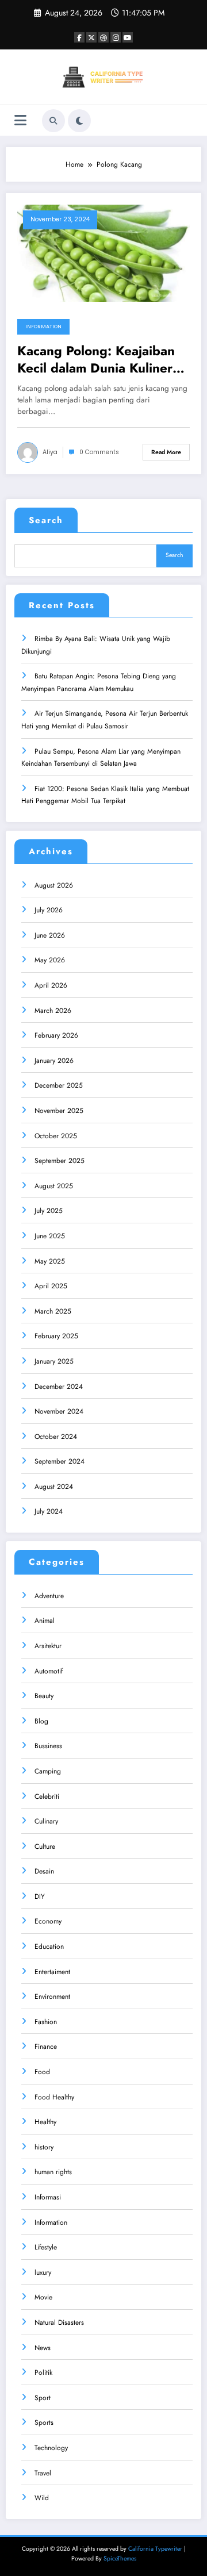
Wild (42, 2498)
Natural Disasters (59, 2322)
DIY (40, 1897)
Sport (43, 2398)
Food (42, 2072)
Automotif (49, 1671)
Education (49, 1947)
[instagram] (116, 37)
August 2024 (54, 1487)
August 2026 (54, 885)
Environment (52, 1997)
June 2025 (50, 1236)
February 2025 (56, 1336)
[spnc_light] (79, 121)
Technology (51, 2448)
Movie (43, 2297)
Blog (41, 1721)
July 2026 (49, 910)
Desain (44, 1871)
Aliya (50, 452)
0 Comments (99, 452)
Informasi (48, 2197)
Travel (43, 2473)
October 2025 (56, 1136)
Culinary (46, 1821)
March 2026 (53, 1011)
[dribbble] (103, 37)
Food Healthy (54, 2097)
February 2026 (56, 1035)
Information (43, 327)
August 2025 (54, 1186)
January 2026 (54, 1061)
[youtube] (128, 37)
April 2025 (51, 1286)
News (43, 2348)
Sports (44, 2423)
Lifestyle (46, 2247)
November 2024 (59, 1411)
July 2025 (49, 1211)
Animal (45, 1621)
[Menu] (20, 120)
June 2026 (50, 935)
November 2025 (59, 1111)
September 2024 (60, 1461)
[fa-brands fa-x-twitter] (91, 37)
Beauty (44, 1696)
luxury (43, 2272)
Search (46, 520)
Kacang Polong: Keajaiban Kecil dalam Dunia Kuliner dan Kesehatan (96, 360)
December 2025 (59, 1085)
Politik (43, 2372)
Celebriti (47, 1796)
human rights (53, 2172)
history (44, 2147)
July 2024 (49, 1511)
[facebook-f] (79, 37)
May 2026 (50, 960)
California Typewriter (155, 2549)
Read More (166, 452)
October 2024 (56, 1437)
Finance (46, 2047)
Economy (48, 1921)
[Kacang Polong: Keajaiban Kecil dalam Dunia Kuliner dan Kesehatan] (103, 253)
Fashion (46, 2022)
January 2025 (54, 1361)
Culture (45, 1846)
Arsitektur (48, 1646)
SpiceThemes (120, 2558)
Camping (48, 1771)
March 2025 (53, 1311)
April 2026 (51, 985)
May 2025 (50, 1261)
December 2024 (59, 1387)
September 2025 (60, 1161)
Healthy (45, 2122)
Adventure (49, 1596)
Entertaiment (52, 1972)
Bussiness (48, 1746)
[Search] (53, 121)
